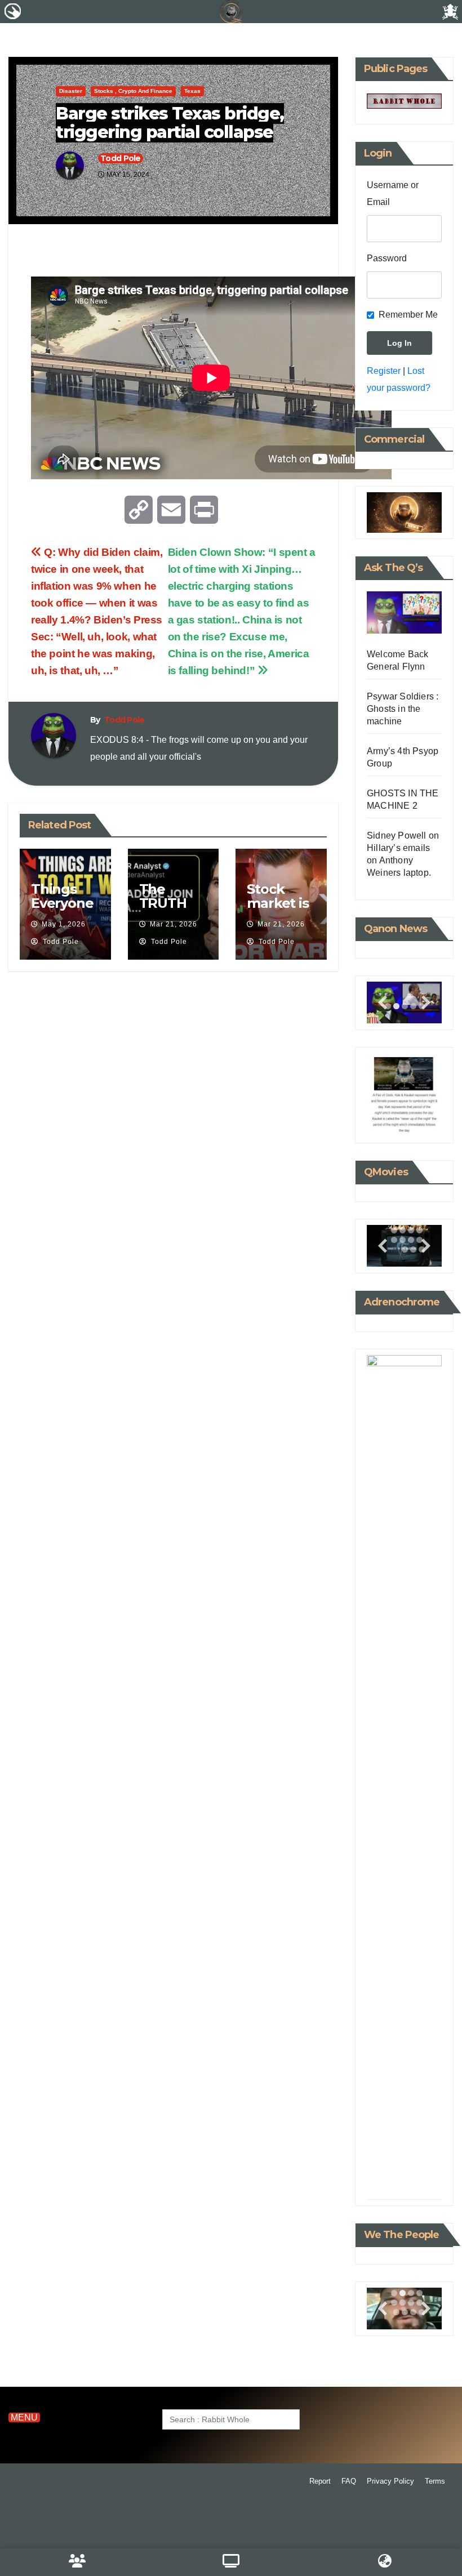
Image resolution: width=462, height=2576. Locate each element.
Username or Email (393, 193)
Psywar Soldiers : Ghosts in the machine (403, 709)
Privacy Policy (390, 2481)
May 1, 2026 (64, 924)
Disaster (71, 91)
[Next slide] (426, 1003)
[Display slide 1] (394, 2163)
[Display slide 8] (419, 2172)
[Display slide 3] (405, 1006)
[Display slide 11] (411, 1240)
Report (320, 2481)
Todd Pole (121, 158)
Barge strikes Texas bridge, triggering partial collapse (170, 123)
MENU (24, 2417)
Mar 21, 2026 (174, 924)
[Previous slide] (383, 1003)
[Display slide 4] (419, 2163)
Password (387, 258)
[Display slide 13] (405, 1249)
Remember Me (408, 315)
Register (384, 371)
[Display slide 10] (403, 1240)
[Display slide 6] (403, 1230)
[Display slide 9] (405, 2182)
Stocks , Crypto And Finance (133, 91)
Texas (192, 91)
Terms (435, 2481)
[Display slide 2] (396, 1006)
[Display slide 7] (411, 1230)
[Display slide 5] (394, 2172)
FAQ (349, 2481)
